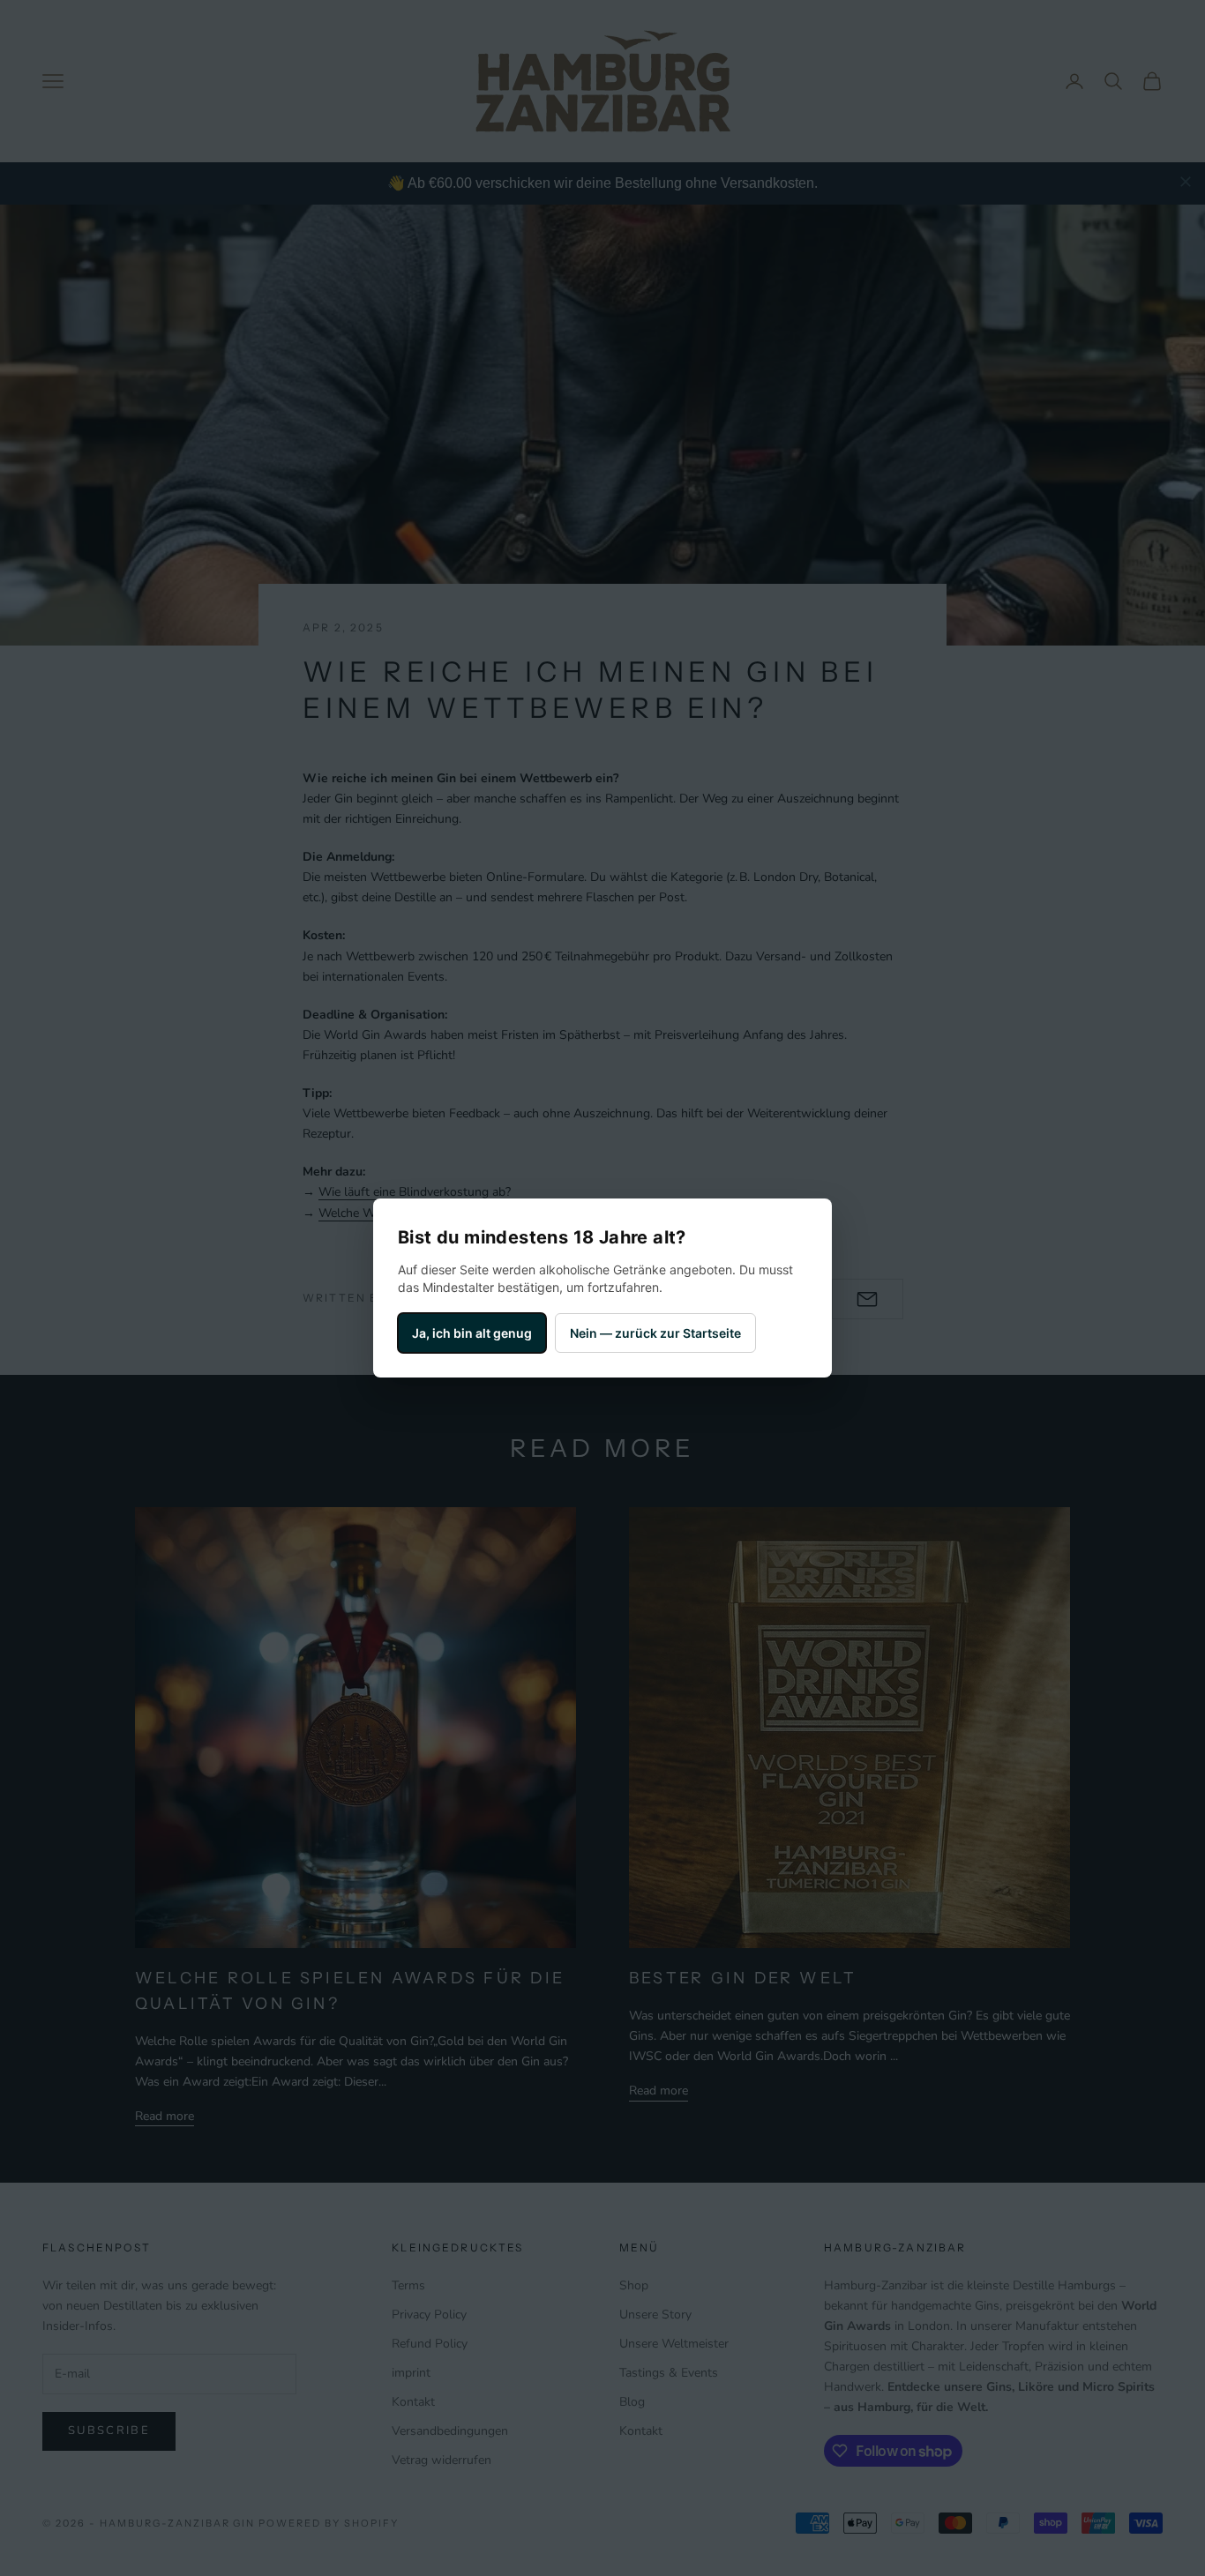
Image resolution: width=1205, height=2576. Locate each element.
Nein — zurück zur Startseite (655, 1333)
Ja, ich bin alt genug (472, 1333)
